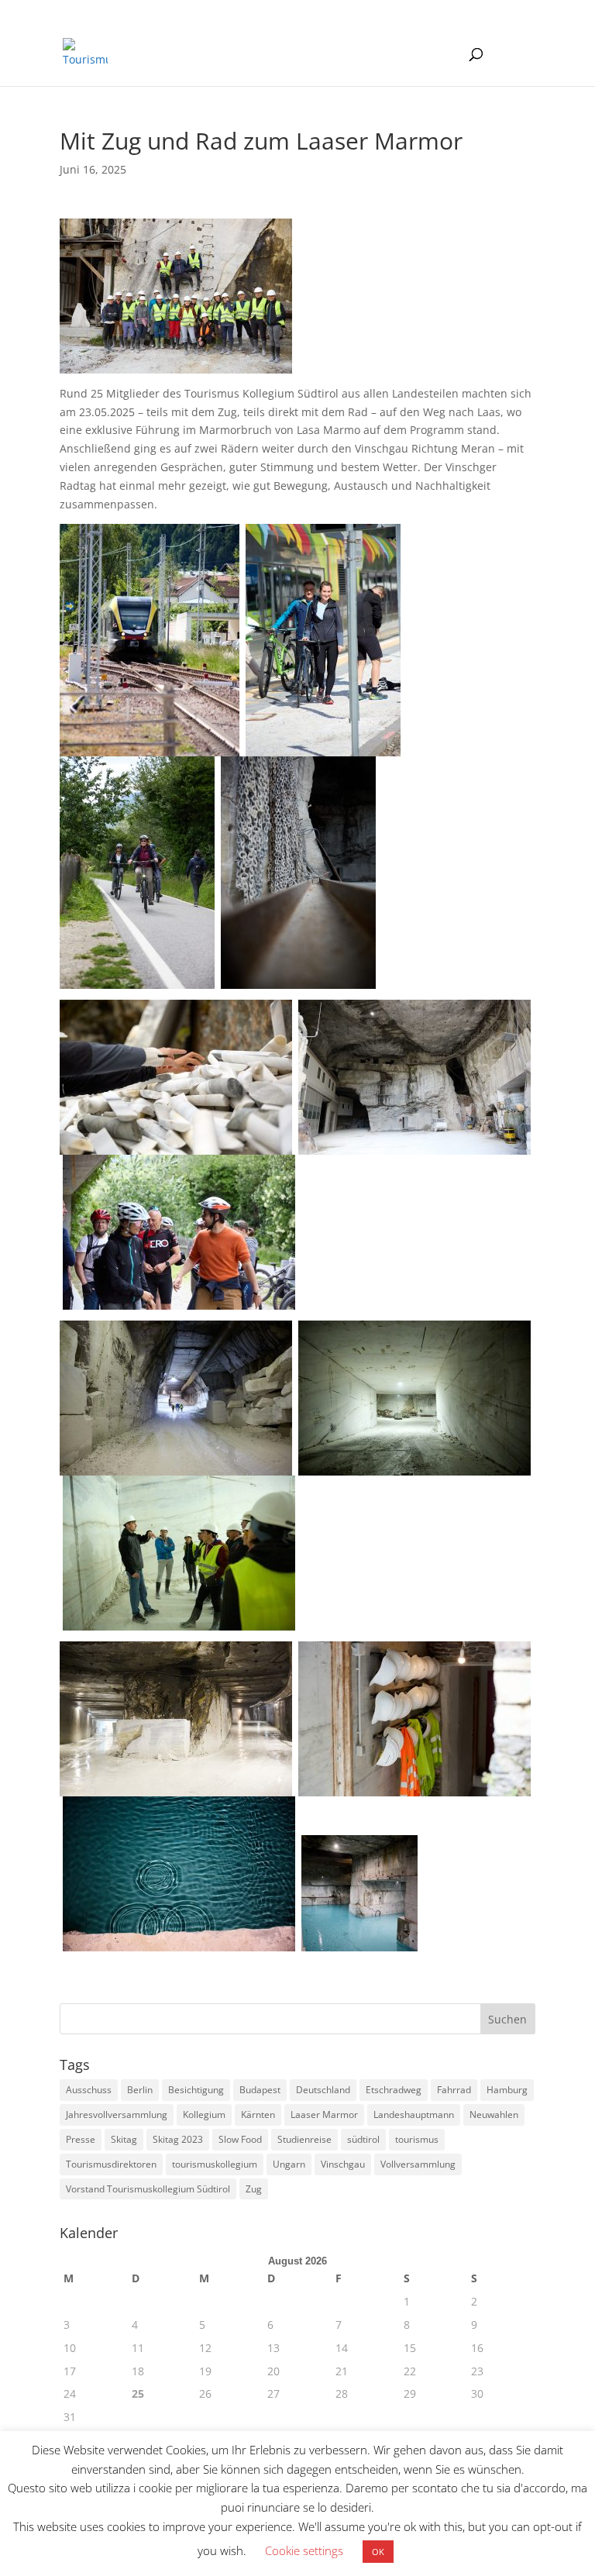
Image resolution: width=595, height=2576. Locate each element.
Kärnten (258, 2115)
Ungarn (289, 2164)
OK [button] (378, 2552)
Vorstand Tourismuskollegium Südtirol (148, 2189)
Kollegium (204, 2115)
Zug (254, 2189)
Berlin (140, 2090)
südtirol (363, 2139)
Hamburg (507, 2090)
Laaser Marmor (324, 2115)
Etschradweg (394, 2090)
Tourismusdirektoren (111, 2164)
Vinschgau (343, 2164)
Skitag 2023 (178, 2139)
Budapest (260, 2090)
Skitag (124, 2139)
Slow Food (240, 2139)
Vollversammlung (418, 2164)
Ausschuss (89, 2090)
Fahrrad (454, 2090)
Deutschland (323, 2090)
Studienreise (304, 2139)
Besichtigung (196, 2090)
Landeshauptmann (414, 2115)
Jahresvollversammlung (117, 2115)
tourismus (417, 2139)
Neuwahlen (494, 2115)
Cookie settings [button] (304, 2550)
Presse (81, 2139)
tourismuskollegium (215, 2164)
